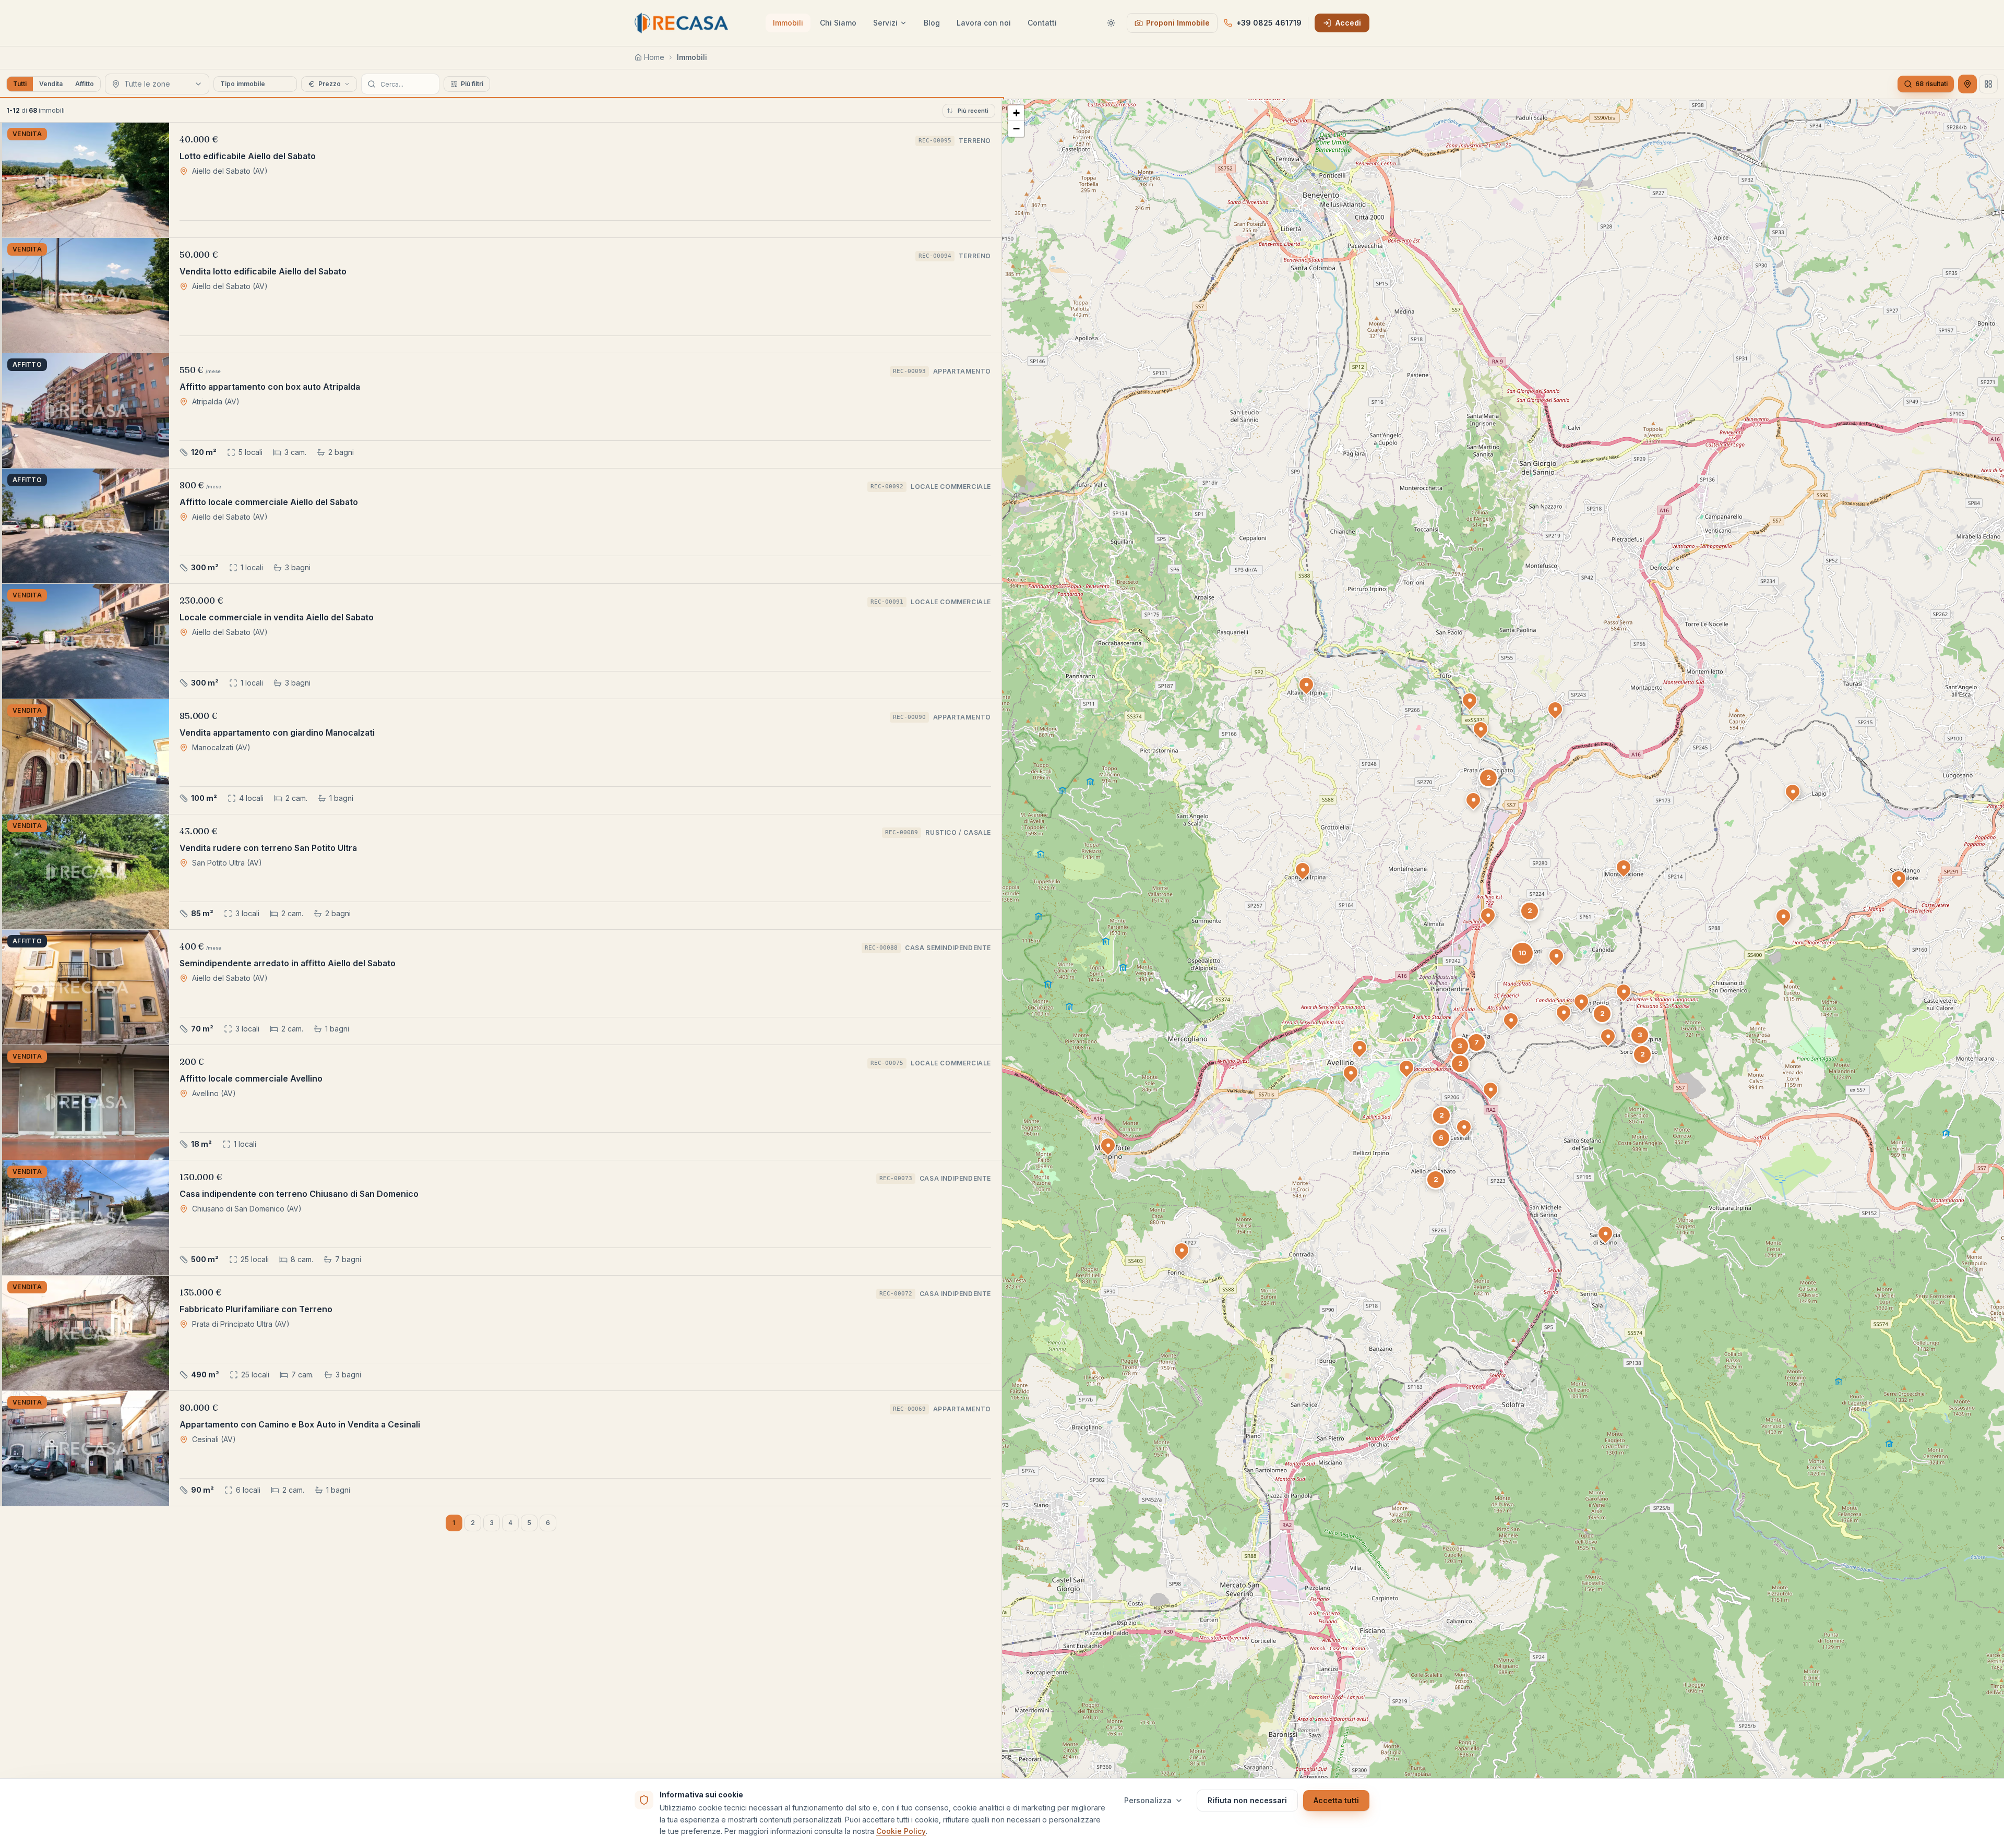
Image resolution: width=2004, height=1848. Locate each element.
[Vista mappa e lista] (1967, 84)
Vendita (51, 84)
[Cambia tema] (1111, 23)
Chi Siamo (838, 23)
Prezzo (330, 84)
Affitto (85, 84)
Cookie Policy (901, 1831)
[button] (1108, 1145)
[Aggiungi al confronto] (111, 137)
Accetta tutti (1336, 1800)
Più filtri (472, 84)
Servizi (885, 23)
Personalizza (1148, 1800)
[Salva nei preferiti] (154, 137)
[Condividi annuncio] (133, 137)
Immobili (788, 23)
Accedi (1348, 23)
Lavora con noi (984, 23)
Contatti (1042, 23)
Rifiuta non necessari (1247, 1800)
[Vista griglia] (1988, 84)
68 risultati (1931, 84)
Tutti (20, 84)
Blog (932, 23)
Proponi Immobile (1178, 23)
